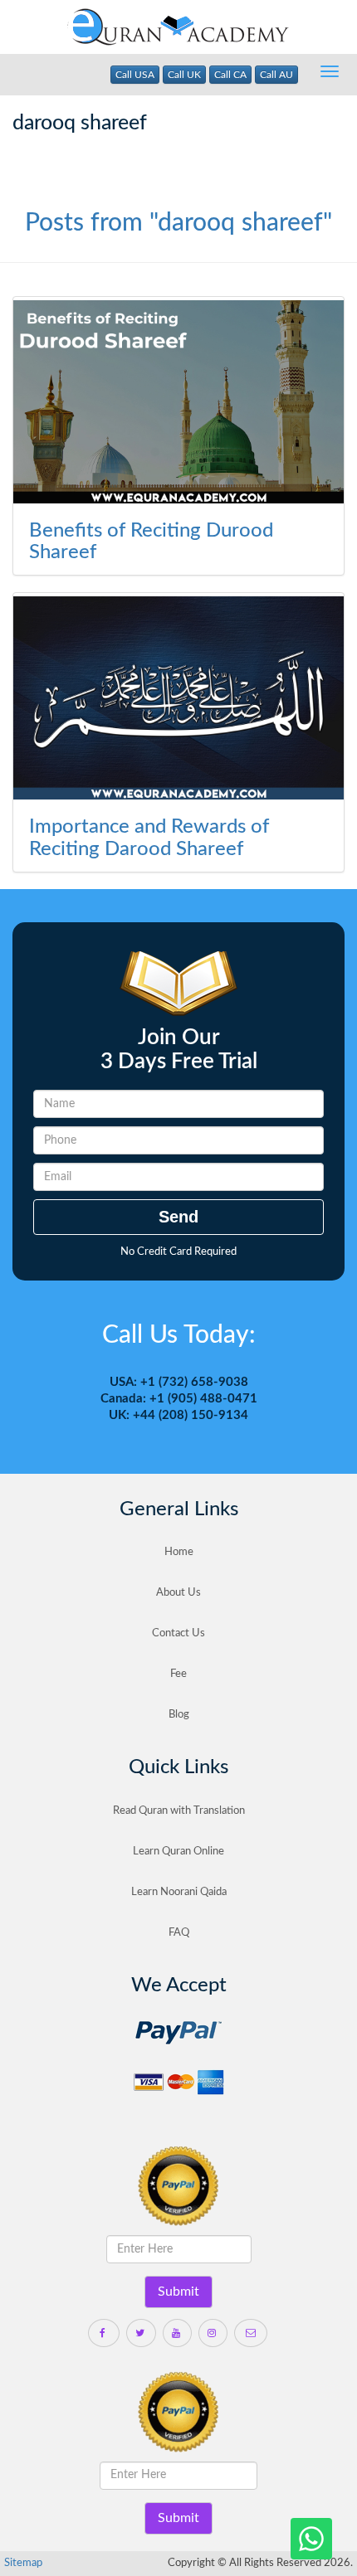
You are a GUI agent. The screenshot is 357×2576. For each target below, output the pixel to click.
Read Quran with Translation (179, 1811)
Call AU (276, 75)
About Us (178, 1593)
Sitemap (23, 2563)
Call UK (184, 75)
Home (179, 1552)
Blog (179, 1715)
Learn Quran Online (178, 1852)
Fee (178, 1674)
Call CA (230, 75)
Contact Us (178, 1633)
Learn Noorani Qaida (179, 1892)
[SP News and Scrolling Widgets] (178, 402)
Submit (178, 2292)
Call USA (135, 75)
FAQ (179, 1933)
